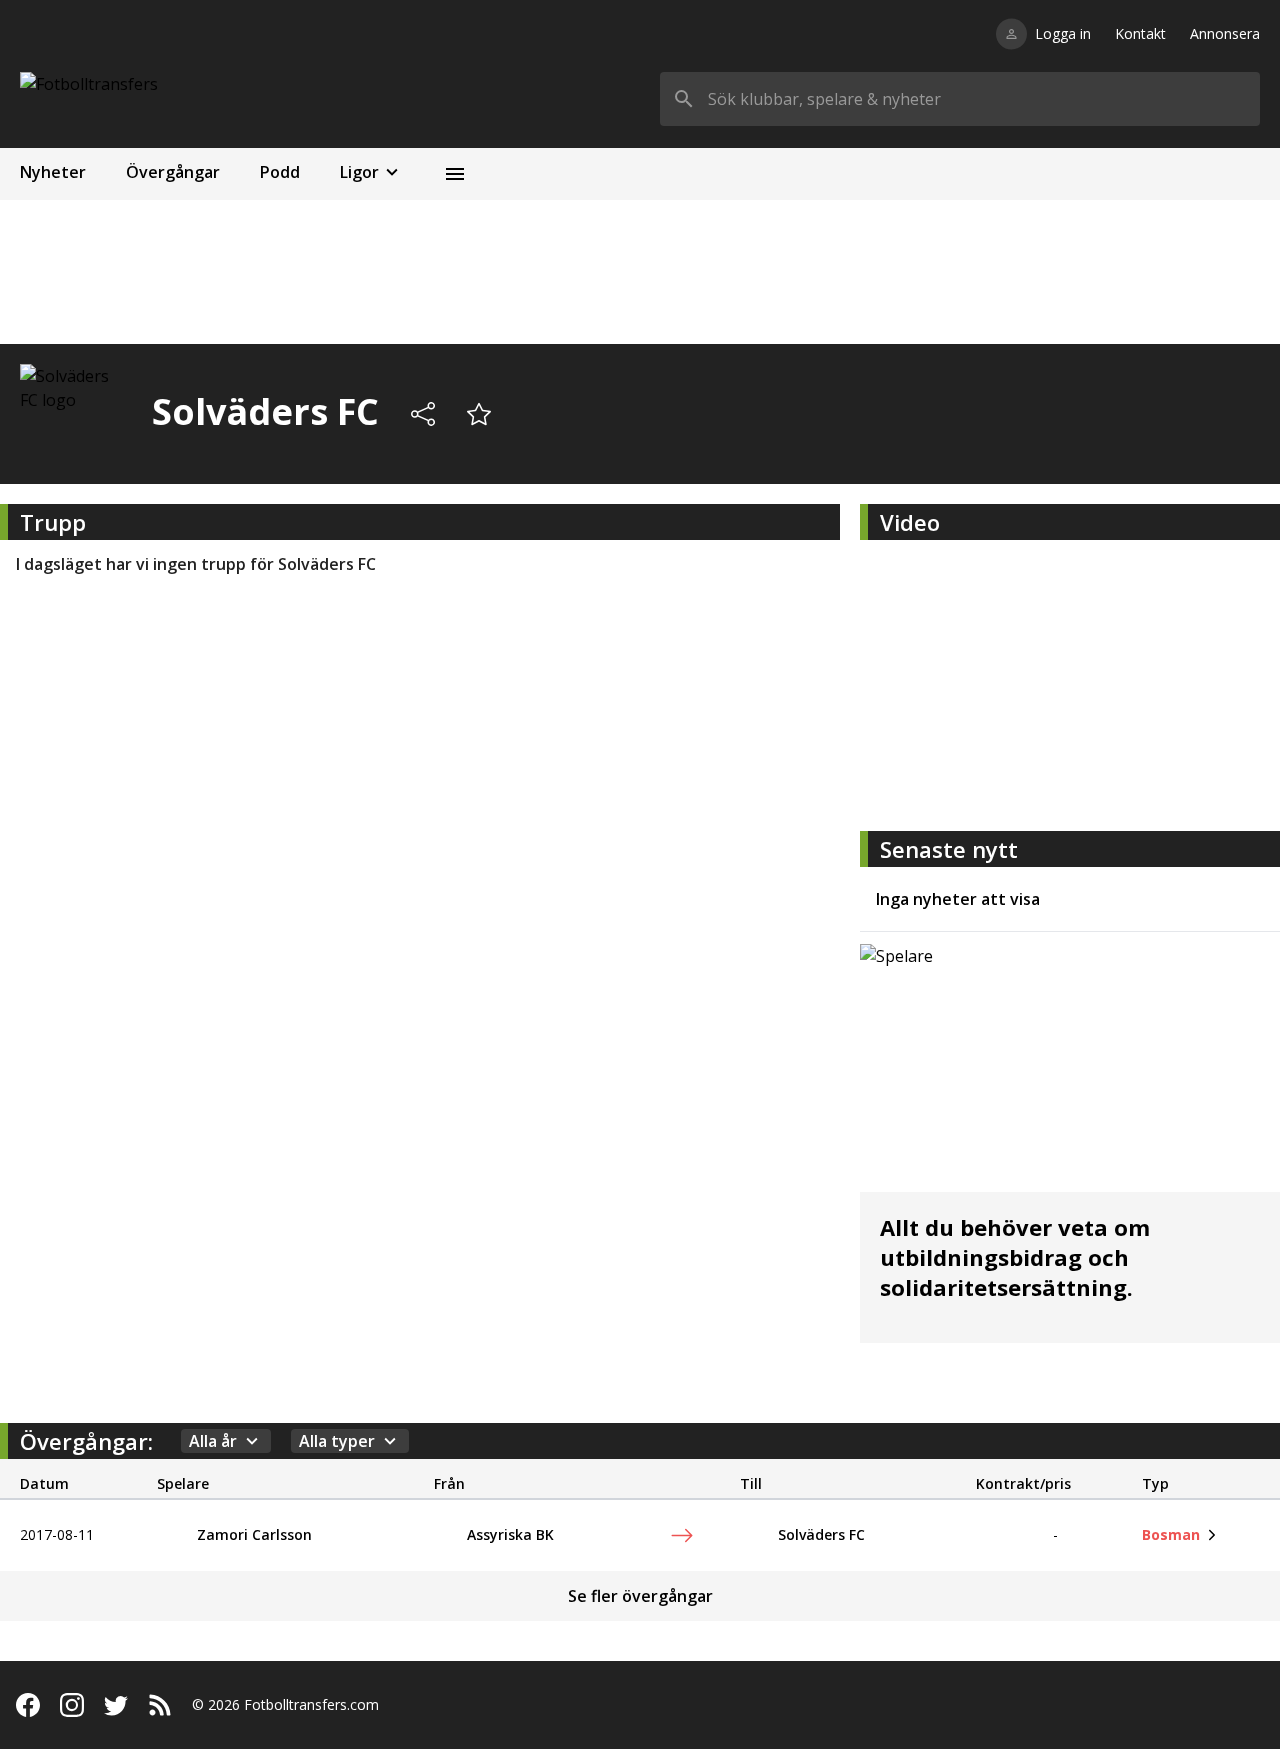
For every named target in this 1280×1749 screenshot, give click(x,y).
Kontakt (1140, 33)
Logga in (1063, 33)
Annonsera (1225, 33)
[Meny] (455, 174)
